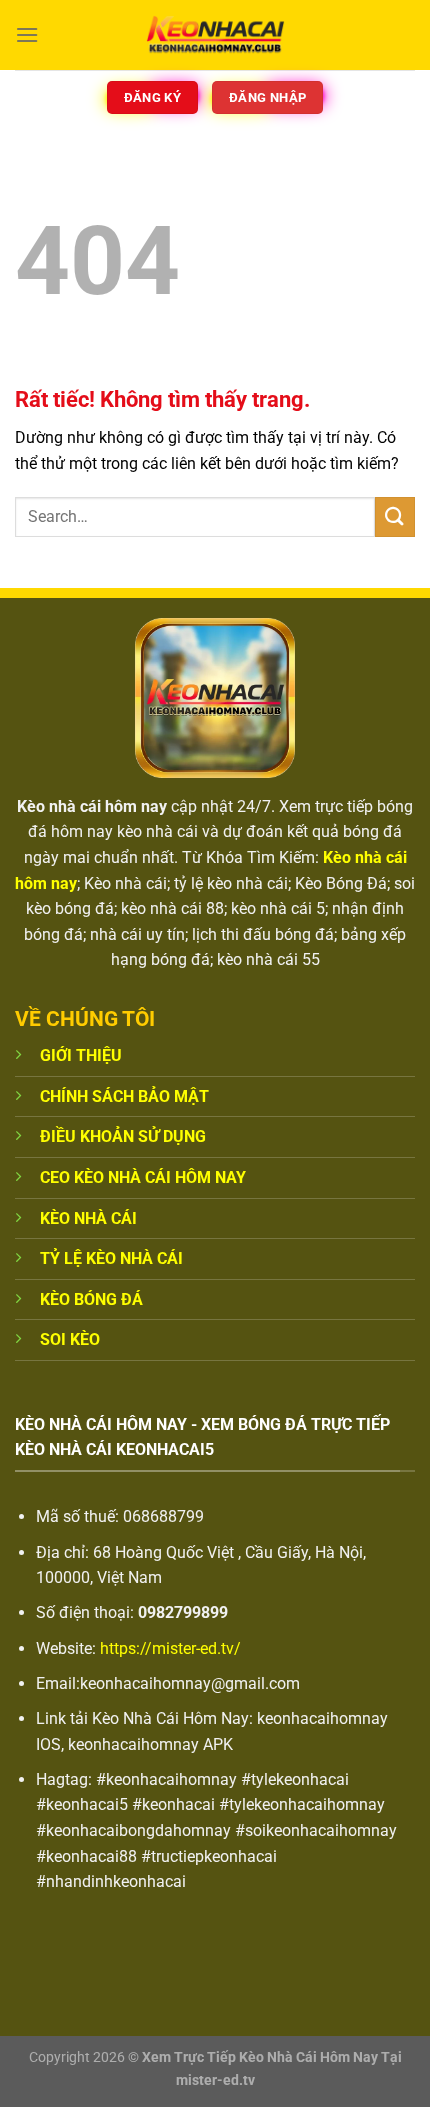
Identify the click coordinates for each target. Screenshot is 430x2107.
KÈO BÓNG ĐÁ (91, 1299)
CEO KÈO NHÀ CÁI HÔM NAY (143, 1177)
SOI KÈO (70, 1339)
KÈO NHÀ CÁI (88, 1218)
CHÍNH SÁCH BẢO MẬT (124, 1096)
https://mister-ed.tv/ (170, 1648)
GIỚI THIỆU (81, 1055)
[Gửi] (395, 516)
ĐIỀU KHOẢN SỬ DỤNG (123, 1136)
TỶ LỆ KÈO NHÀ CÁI (111, 1258)
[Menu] (27, 34)
